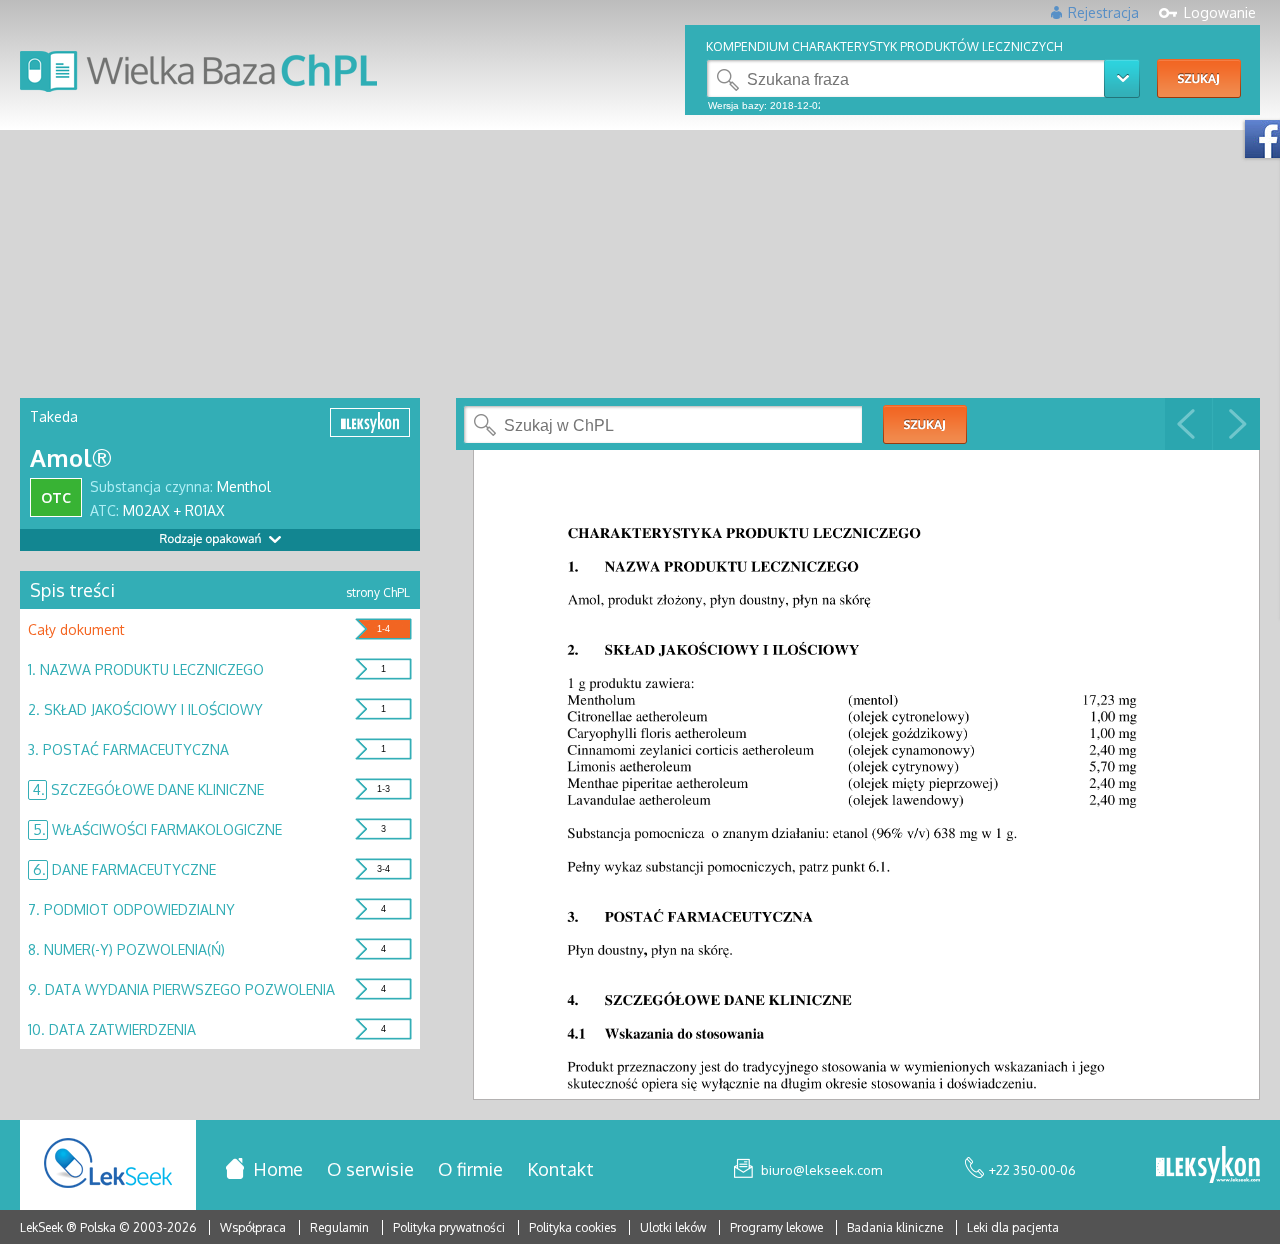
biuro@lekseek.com (821, 1170)
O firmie (470, 1169)
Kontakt (560, 1169)
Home (278, 1169)
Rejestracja (1103, 12)
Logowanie (1220, 12)
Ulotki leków (674, 1227)
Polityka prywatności (450, 1227)
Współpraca (253, 1227)
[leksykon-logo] (1208, 1166)
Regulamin (339, 1227)
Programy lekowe (778, 1227)
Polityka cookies (572, 1227)
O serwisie (370, 1169)
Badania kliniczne (896, 1227)
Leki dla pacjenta (1013, 1227)
